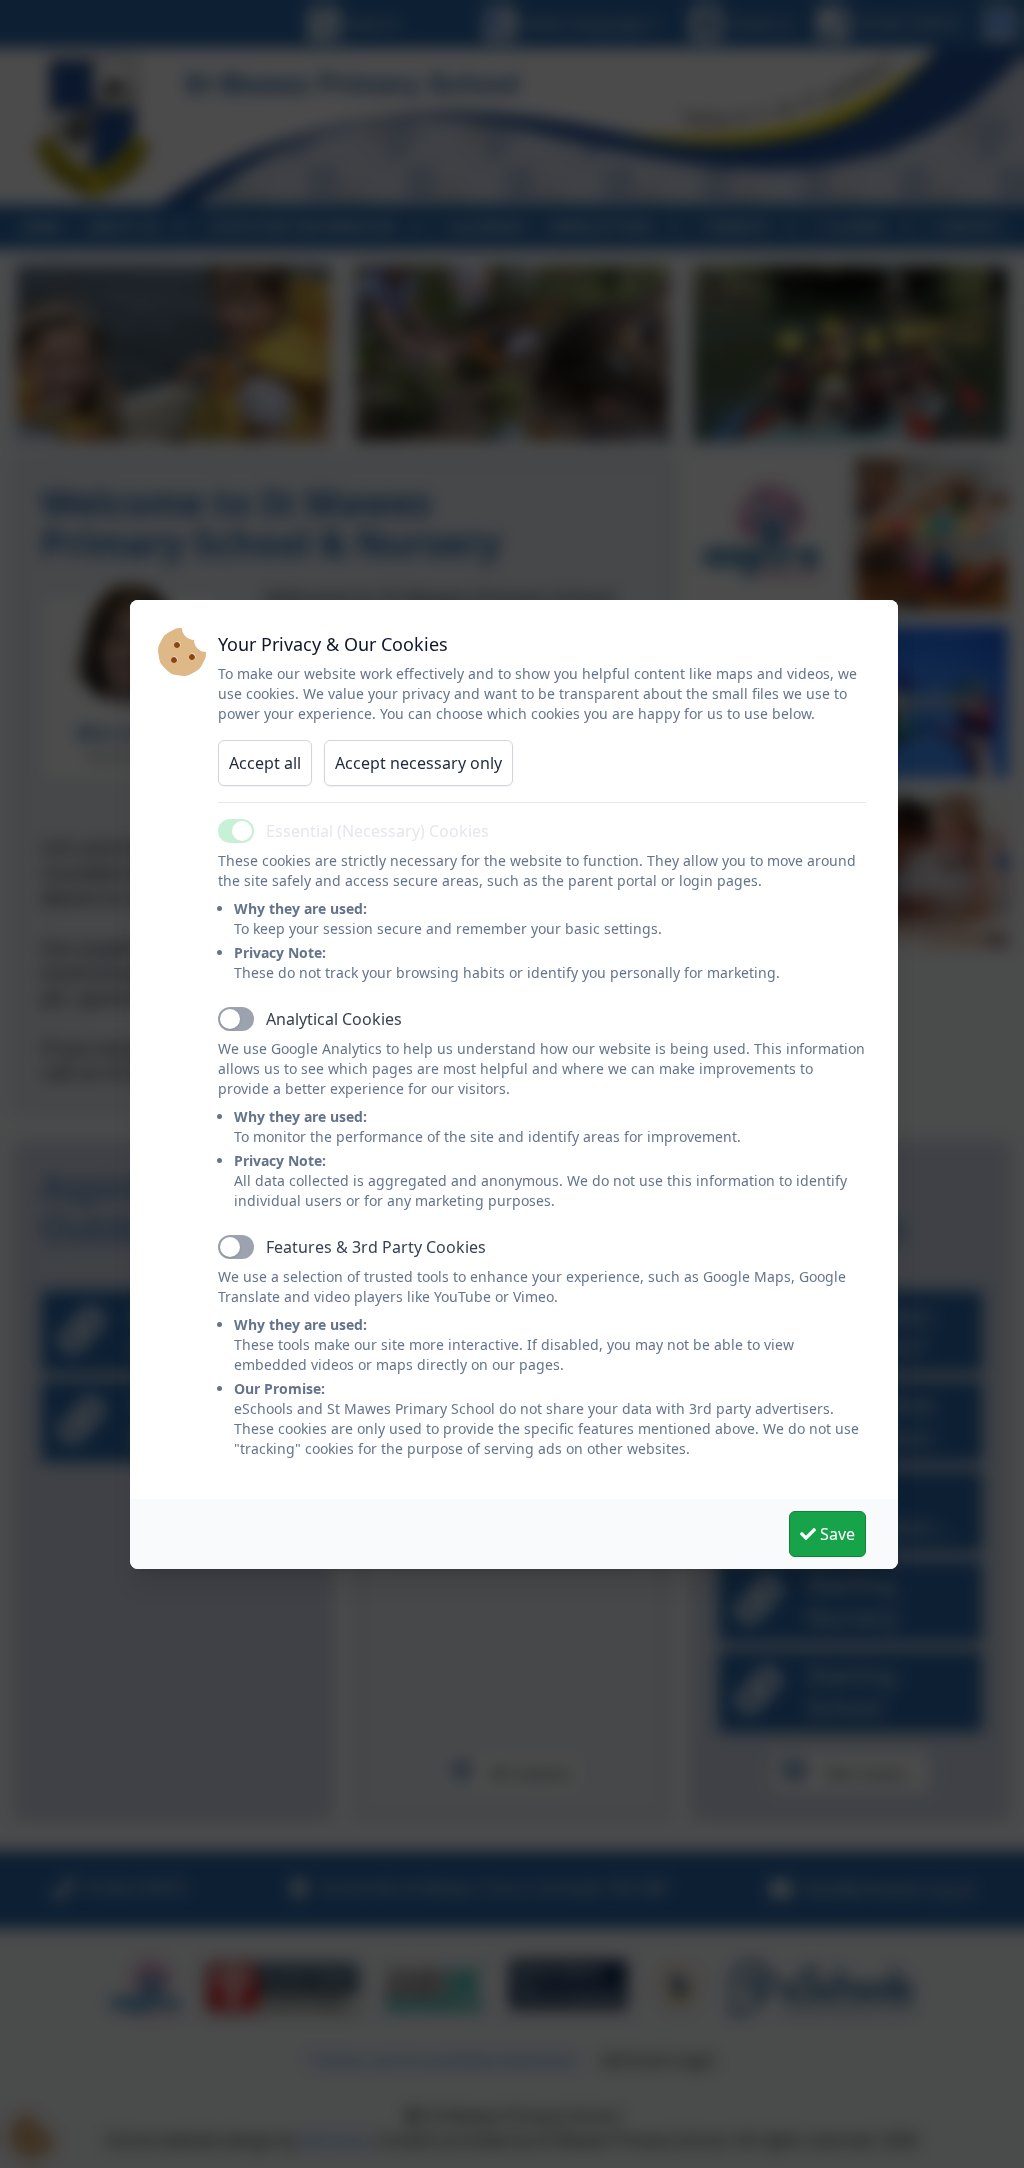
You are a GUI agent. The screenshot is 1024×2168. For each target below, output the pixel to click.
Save (835, 1534)
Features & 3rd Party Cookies (376, 1247)
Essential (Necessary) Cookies (377, 831)
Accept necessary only (418, 763)
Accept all (265, 763)
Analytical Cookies (334, 1019)
